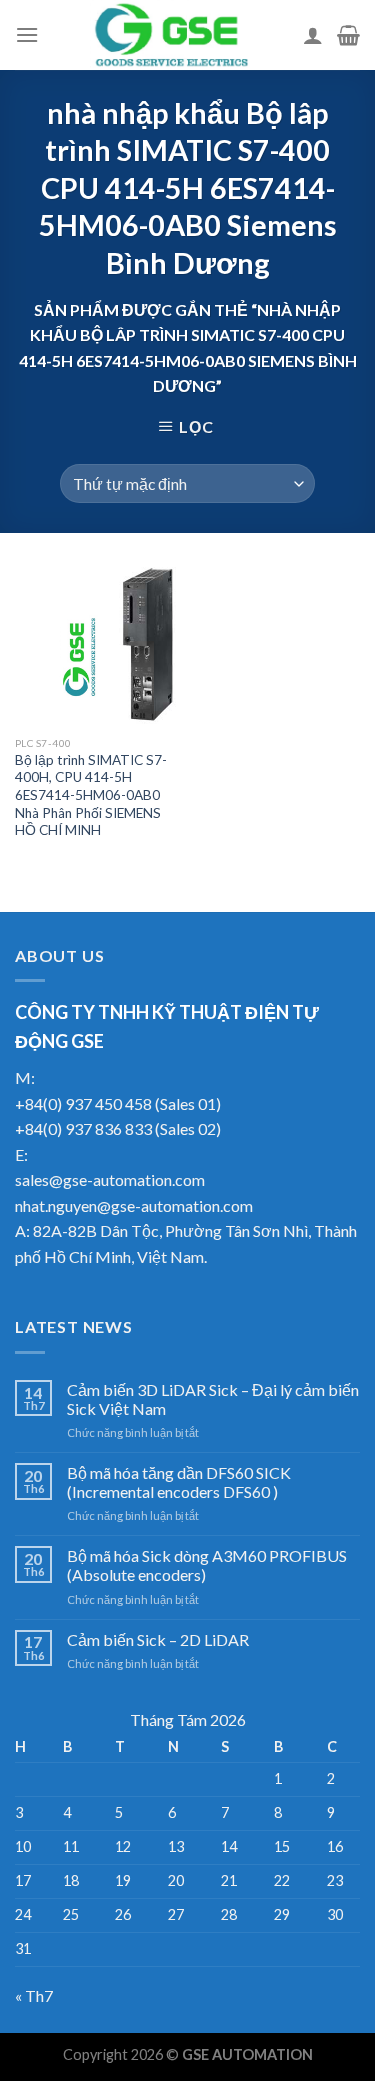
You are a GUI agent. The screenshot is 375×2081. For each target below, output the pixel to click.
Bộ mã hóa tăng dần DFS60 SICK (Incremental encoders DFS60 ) (179, 1482)
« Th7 (34, 1995)
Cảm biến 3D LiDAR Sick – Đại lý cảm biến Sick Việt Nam (213, 1399)
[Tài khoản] (313, 35)
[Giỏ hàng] (348, 35)
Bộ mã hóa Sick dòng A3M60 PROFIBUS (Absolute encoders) (207, 1565)
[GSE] (171, 35)
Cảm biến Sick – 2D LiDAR (158, 1639)
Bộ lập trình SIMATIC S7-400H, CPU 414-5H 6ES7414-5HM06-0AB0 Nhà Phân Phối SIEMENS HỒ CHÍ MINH (91, 795)
